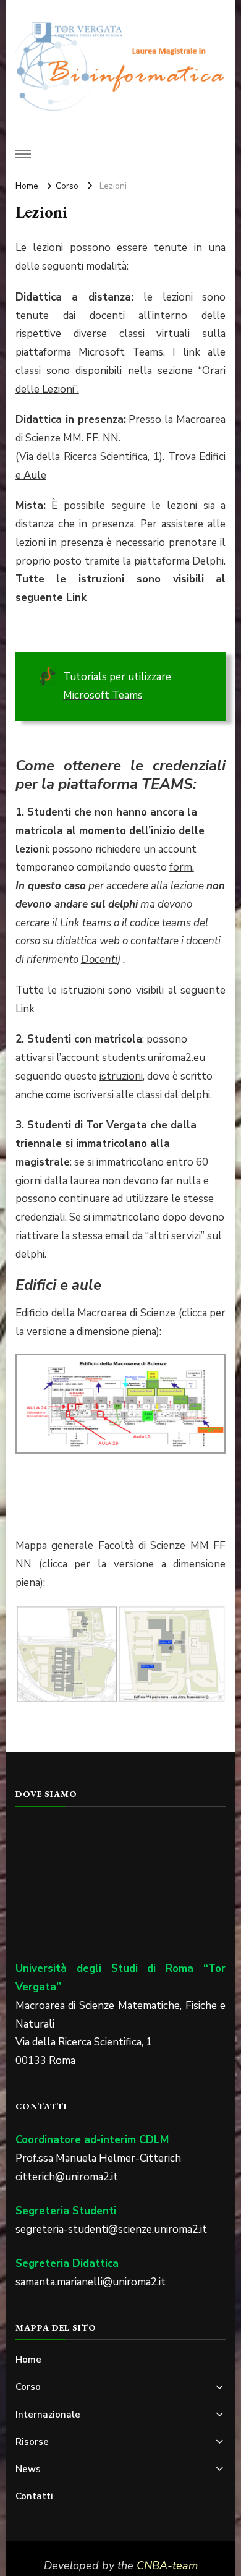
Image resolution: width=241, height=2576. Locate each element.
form (181, 867)
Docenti (99, 959)
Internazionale (48, 2415)
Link (76, 598)
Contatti (34, 2496)
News (28, 2469)
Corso (28, 2387)
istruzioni (121, 1076)
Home (28, 2360)
